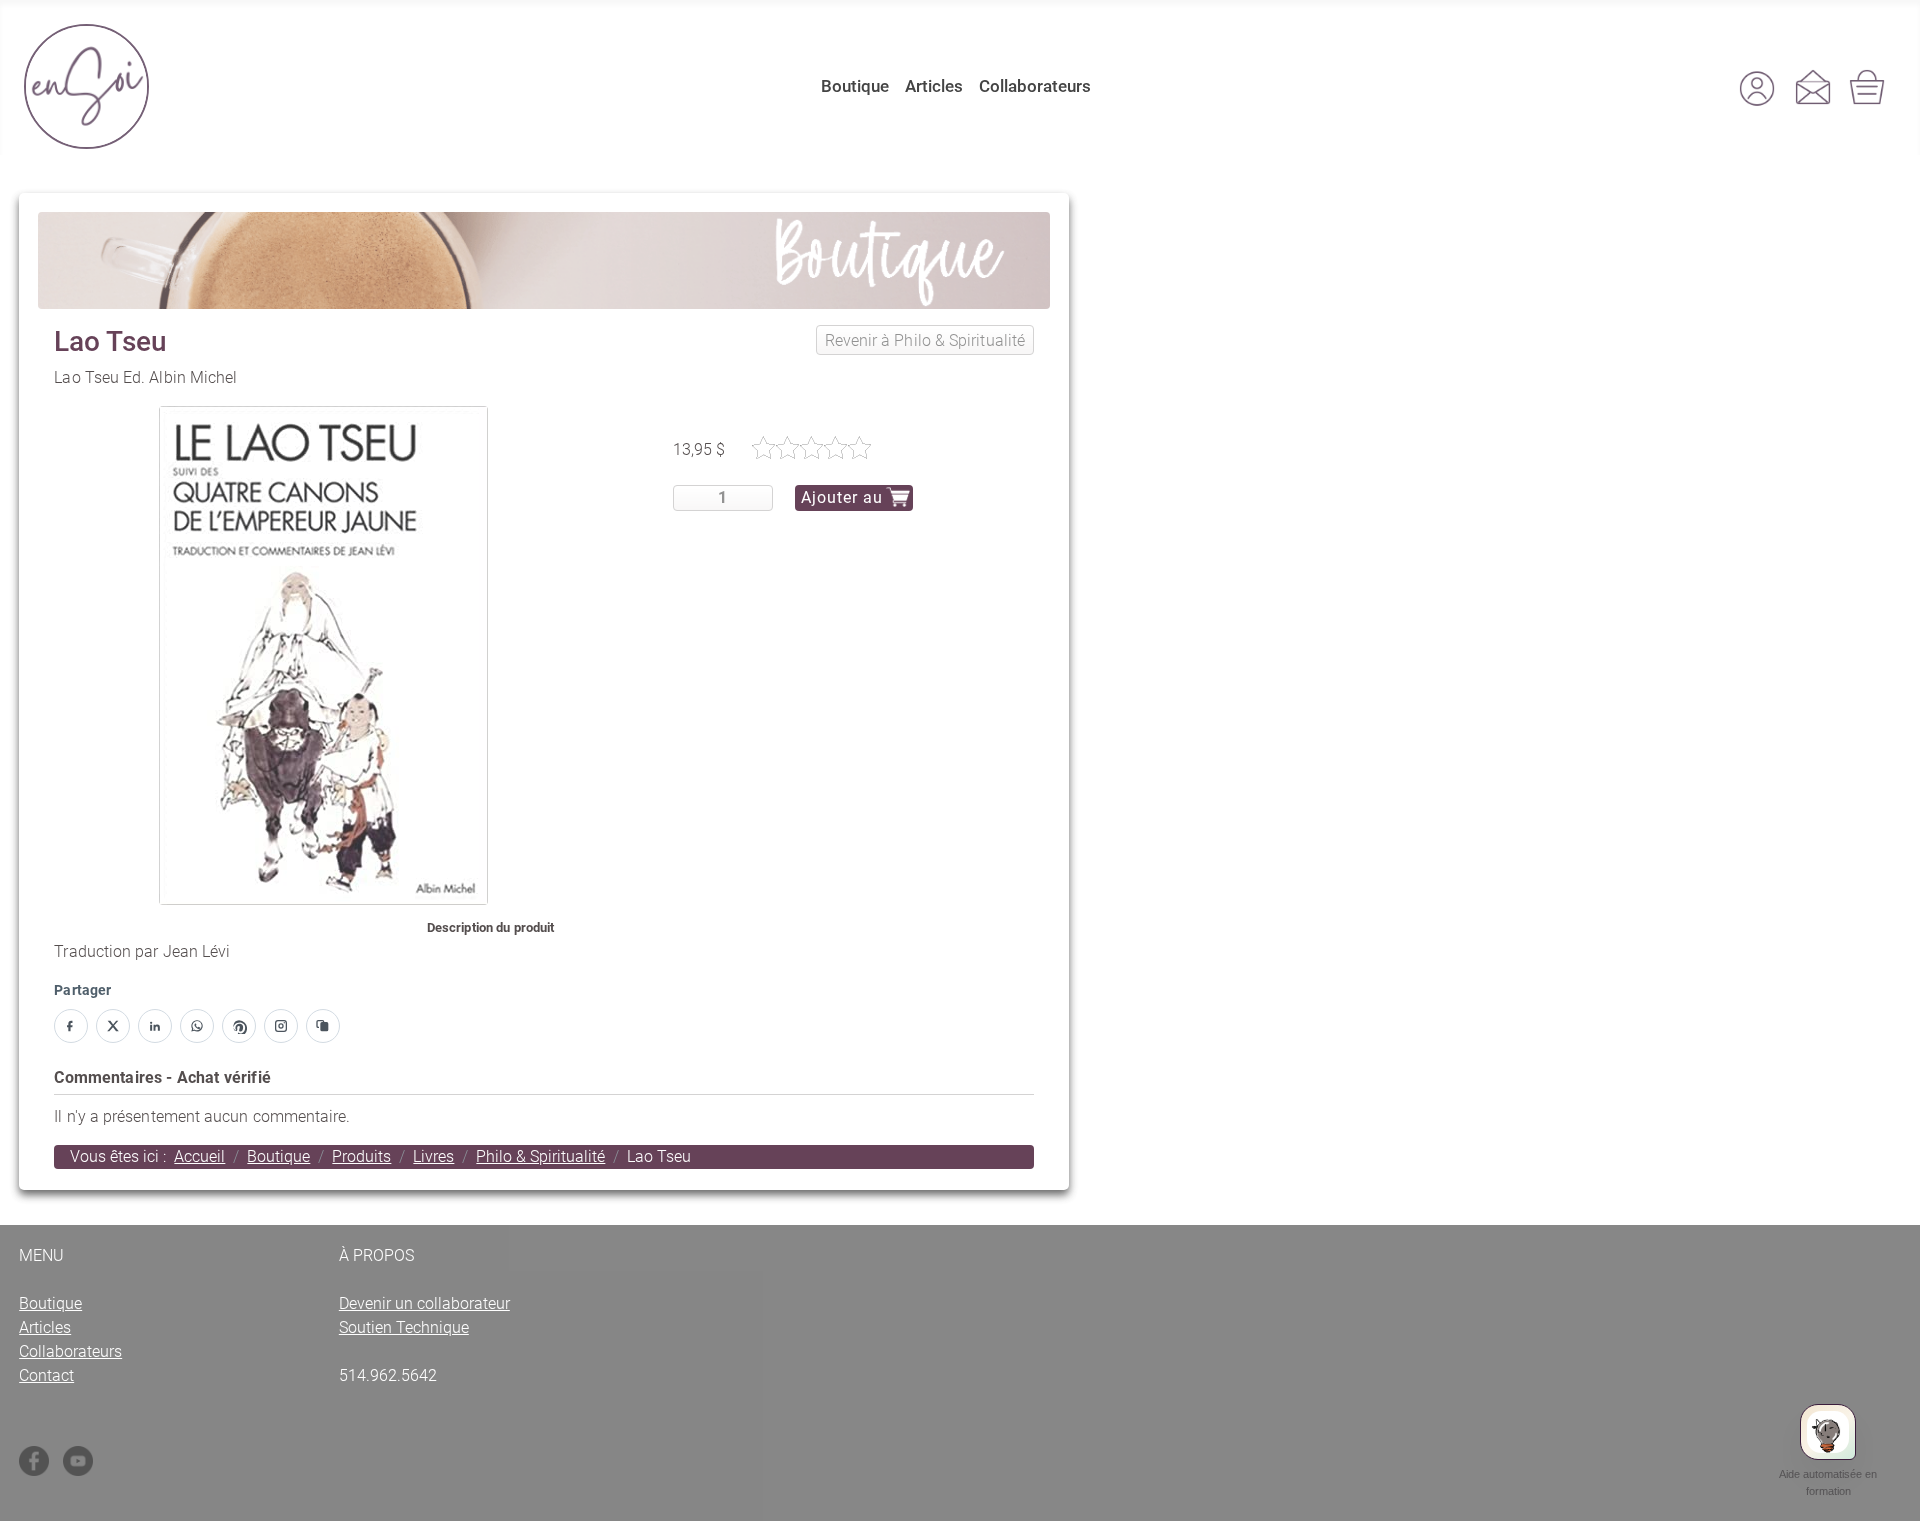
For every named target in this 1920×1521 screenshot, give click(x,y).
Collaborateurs (1035, 86)
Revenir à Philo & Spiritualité (925, 340)
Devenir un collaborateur (424, 1303)
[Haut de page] (1885, 1492)
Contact (46, 1375)
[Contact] (1813, 87)
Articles (934, 86)
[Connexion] (1757, 87)
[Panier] (1869, 87)
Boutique (855, 86)
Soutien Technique (404, 1327)
